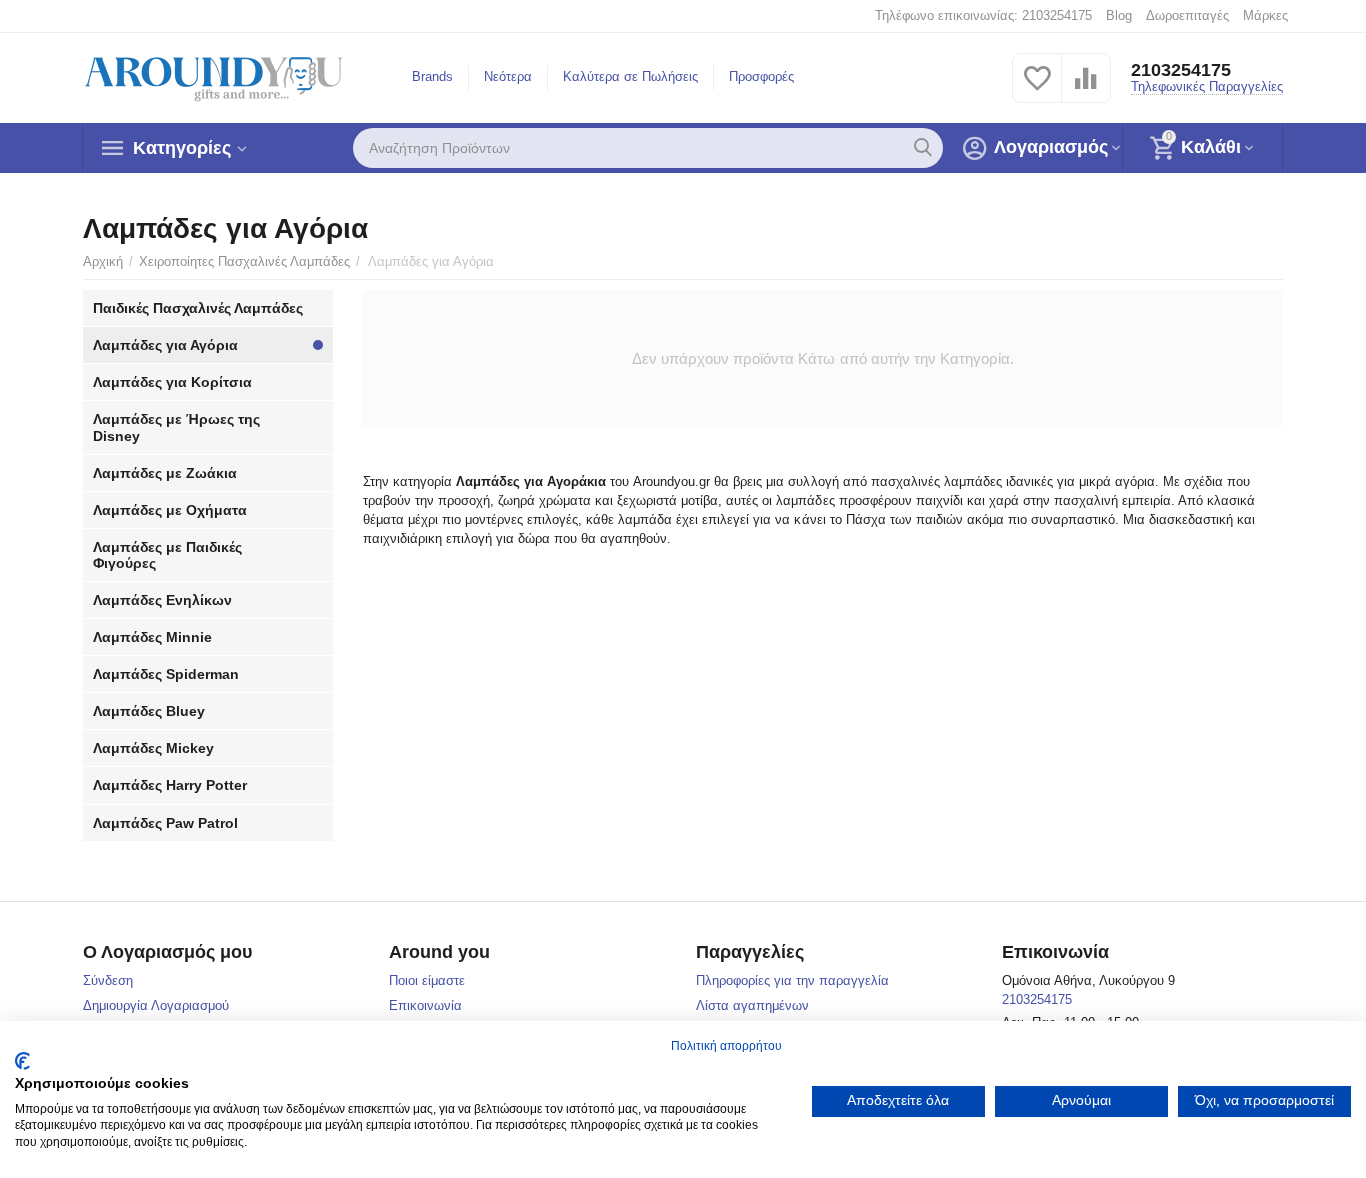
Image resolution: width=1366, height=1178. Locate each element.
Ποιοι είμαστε (427, 980)
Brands (432, 76)
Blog (1119, 15)
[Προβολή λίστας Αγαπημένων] (1037, 89)
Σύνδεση (108, 980)
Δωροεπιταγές (1187, 15)
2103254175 (1181, 70)
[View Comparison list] (1086, 89)
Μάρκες (1265, 15)
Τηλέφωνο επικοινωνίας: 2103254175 (983, 15)
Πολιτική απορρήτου (726, 1046)
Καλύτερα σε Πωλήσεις (630, 76)
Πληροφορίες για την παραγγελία (792, 980)
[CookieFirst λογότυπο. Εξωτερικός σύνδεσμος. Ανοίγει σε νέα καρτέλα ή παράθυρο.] (22, 1061)
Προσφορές (761, 76)
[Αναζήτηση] (923, 148)
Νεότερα (508, 76)
